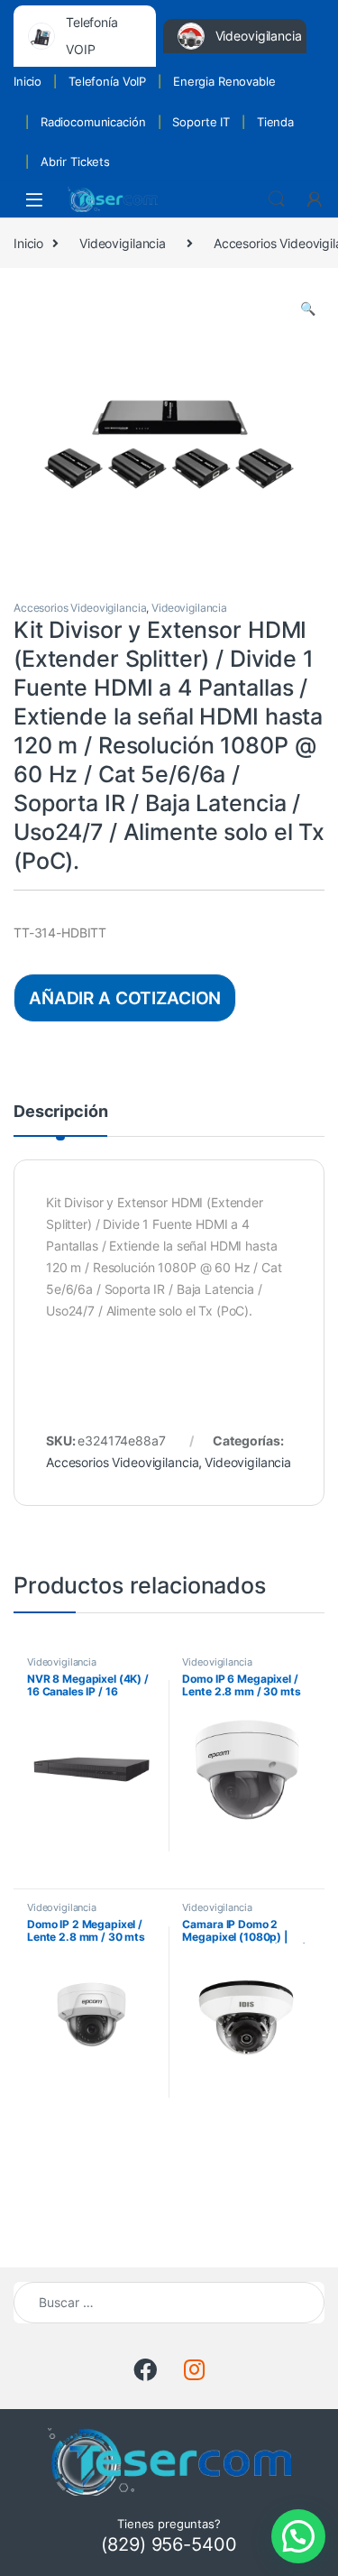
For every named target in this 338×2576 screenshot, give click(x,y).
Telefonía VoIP (107, 81)
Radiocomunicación (93, 122)
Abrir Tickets (75, 162)
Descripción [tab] (60, 1112)
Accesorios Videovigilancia (80, 608)
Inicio (27, 81)
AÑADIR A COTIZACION (125, 998)
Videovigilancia (123, 243)
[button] (308, 309)
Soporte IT (201, 122)
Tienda (275, 122)
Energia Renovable (224, 81)
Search (277, 199)
